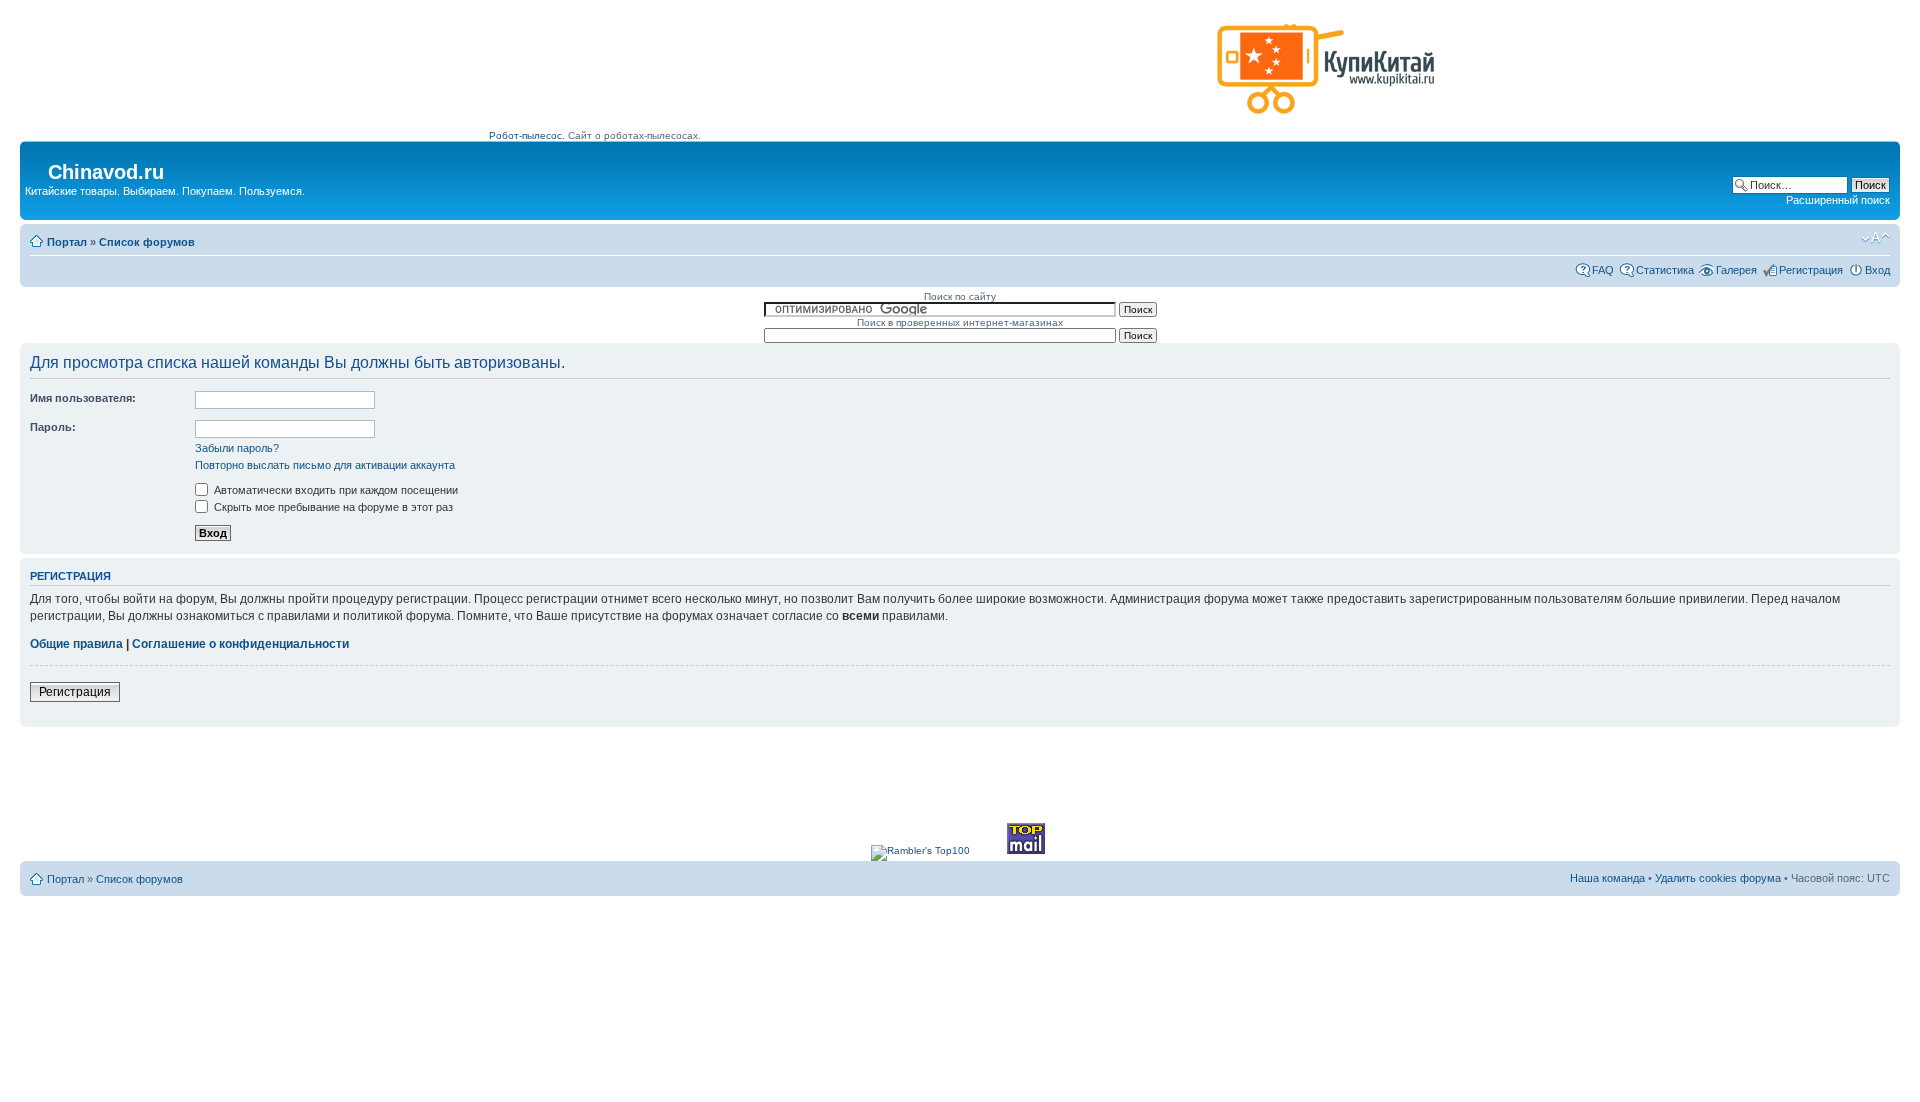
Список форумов (147, 242)
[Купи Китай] (1326, 118)
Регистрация (1811, 270)
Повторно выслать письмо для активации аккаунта (325, 465)
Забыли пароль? (237, 448)
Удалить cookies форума (1718, 878)
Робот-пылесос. (527, 135)
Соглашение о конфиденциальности (240, 644)
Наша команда (1607, 878)
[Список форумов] (36, 166)
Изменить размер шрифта (1875, 238)
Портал (67, 242)
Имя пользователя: (83, 398)
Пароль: (53, 427)
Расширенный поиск (1838, 200)
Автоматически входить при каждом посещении (334, 490)
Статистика (1665, 270)
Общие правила (76, 644)
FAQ (1603, 270)
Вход (1877, 270)
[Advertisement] (849, 77)
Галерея (1736, 270)
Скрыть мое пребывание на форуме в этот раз (332, 507)
